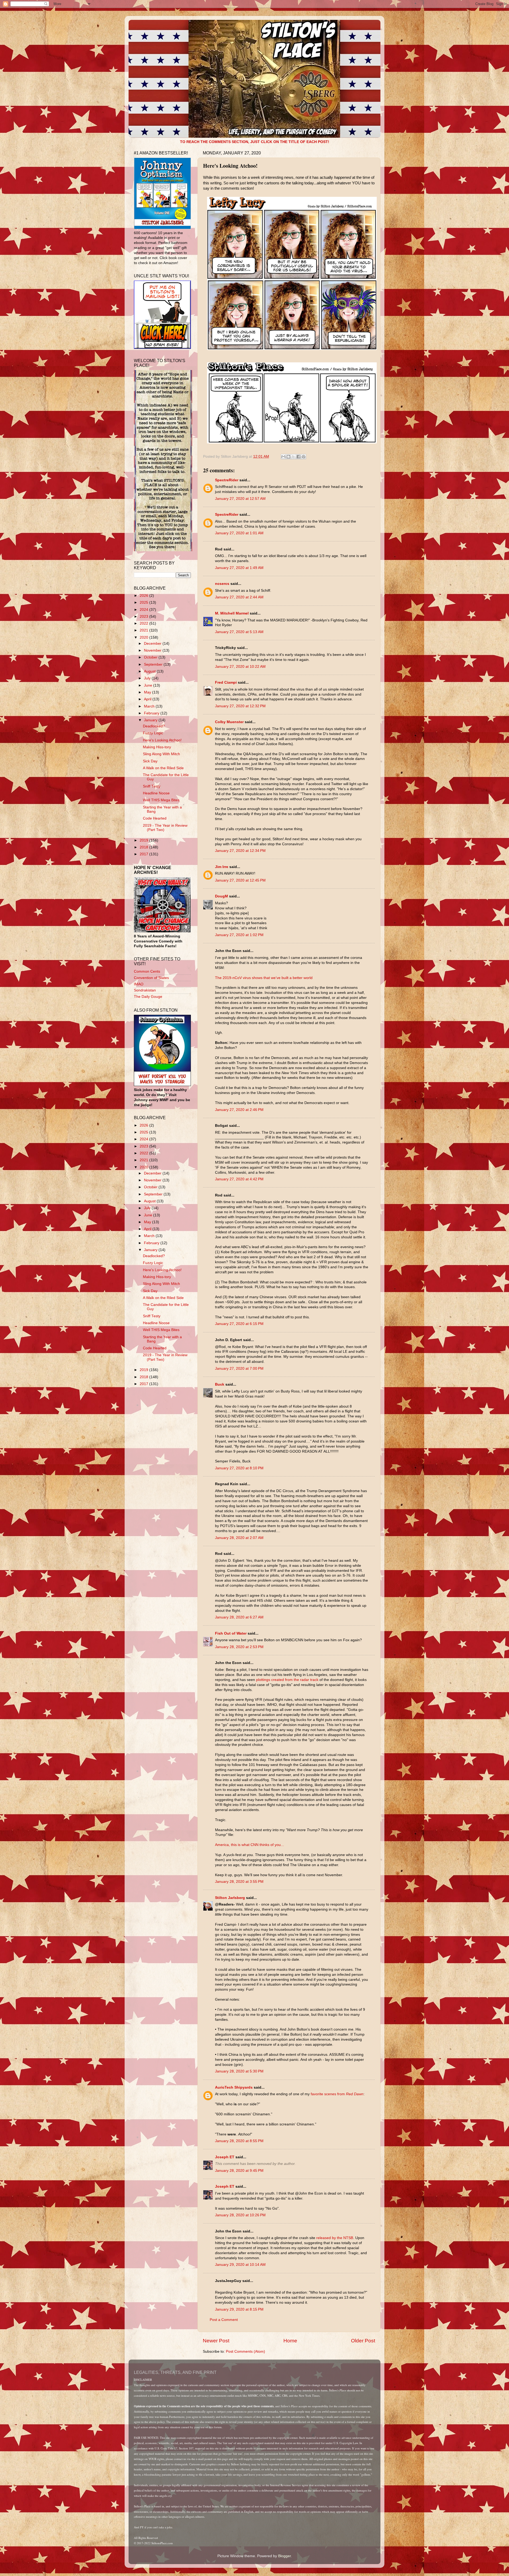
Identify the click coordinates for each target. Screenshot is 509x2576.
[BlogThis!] (288, 457)
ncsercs (222, 584)
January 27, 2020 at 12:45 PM (240, 880)
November (153, 650)
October (151, 657)
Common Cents (147, 971)
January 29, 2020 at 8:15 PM (239, 2309)
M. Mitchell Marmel (232, 613)
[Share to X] (293, 457)
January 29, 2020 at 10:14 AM (240, 2265)
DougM (221, 896)
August (150, 671)
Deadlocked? (154, 726)
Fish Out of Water (231, 1633)
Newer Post (216, 2341)
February (152, 713)
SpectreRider (227, 480)
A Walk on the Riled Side (163, 768)
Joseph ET (225, 2157)
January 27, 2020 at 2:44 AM (239, 597)
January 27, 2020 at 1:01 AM (239, 533)
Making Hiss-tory (157, 747)
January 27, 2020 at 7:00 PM (239, 1369)
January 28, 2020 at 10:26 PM (240, 2215)
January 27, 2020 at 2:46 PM (239, 1110)
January (151, 720)
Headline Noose (156, 793)
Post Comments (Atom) (245, 2352)
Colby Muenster (229, 722)
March (150, 706)
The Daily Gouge (148, 997)
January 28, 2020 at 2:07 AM (239, 1538)
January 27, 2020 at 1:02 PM (239, 935)
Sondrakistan (145, 990)
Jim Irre (222, 867)
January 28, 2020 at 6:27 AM (239, 1617)
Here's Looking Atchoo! (162, 740)
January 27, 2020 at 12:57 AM (240, 499)
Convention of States (151, 978)
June (149, 685)
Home (290, 2341)
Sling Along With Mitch (161, 754)
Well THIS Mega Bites (161, 800)
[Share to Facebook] (299, 457)
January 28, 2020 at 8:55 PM (239, 2141)
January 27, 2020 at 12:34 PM (240, 851)
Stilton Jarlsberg (230, 1898)
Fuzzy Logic (153, 733)
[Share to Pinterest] (304, 457)
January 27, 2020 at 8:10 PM (239, 1468)
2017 (144, 854)
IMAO (139, 984)
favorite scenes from (337, 2094)
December (153, 644)
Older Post (363, 2341)
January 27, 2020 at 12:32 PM (240, 706)
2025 (144, 602)
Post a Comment (224, 2320)
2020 (144, 637)
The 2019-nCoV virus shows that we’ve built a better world (264, 978)
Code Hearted (155, 818)
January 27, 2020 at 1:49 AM (239, 568)
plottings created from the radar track (287, 1680)
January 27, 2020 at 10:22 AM (240, 667)
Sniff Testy (152, 786)
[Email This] (283, 457)
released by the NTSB (335, 2238)
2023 (144, 617)
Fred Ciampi (226, 682)
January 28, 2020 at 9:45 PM (239, 2171)
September (154, 664)
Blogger (284, 2556)
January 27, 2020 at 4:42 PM (239, 1179)
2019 (144, 840)
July (148, 678)
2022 (144, 623)
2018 (144, 847)
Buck (220, 1384)
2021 (144, 630)
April (148, 699)
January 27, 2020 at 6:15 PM (239, 1324)
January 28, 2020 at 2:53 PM (239, 1647)
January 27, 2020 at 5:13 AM (239, 632)
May (148, 692)
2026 (144, 596)
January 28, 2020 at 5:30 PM (239, 2071)
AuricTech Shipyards (234, 2087)
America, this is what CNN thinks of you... (249, 1845)
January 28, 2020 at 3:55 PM (239, 1882)
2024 (144, 610)
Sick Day (150, 761)
